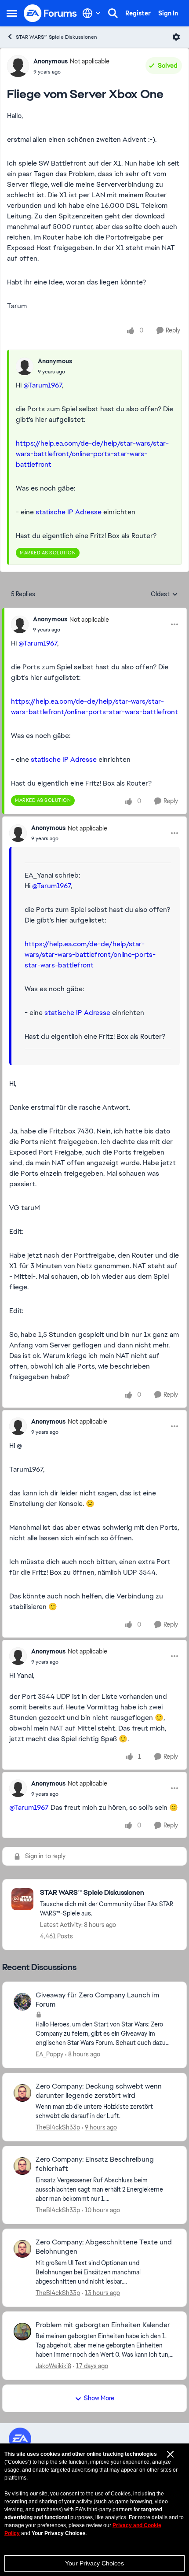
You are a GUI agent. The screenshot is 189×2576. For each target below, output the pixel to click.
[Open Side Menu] (12, 13)
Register (138, 13)
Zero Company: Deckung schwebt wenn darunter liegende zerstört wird (99, 2091)
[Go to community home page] (51, 13)
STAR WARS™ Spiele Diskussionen (56, 37)
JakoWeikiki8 (53, 2366)
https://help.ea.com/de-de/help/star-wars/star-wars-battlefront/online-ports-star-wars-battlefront (92, 454)
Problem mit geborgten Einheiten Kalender (103, 2325)
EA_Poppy (49, 2054)
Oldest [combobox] (164, 594)
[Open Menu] (176, 37)
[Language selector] (92, 13)
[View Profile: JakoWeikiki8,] (22, 2332)
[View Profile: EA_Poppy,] (22, 2002)
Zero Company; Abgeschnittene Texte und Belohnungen (104, 2247)
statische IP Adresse (69, 512)
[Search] (113, 13)
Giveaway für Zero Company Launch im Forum (97, 2000)
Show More (99, 2398)
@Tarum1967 (43, 385)
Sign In (168, 13)
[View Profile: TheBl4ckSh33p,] (22, 2093)
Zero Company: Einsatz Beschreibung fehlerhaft (95, 2164)
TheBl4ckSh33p (58, 2127)
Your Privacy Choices (94, 2563)
